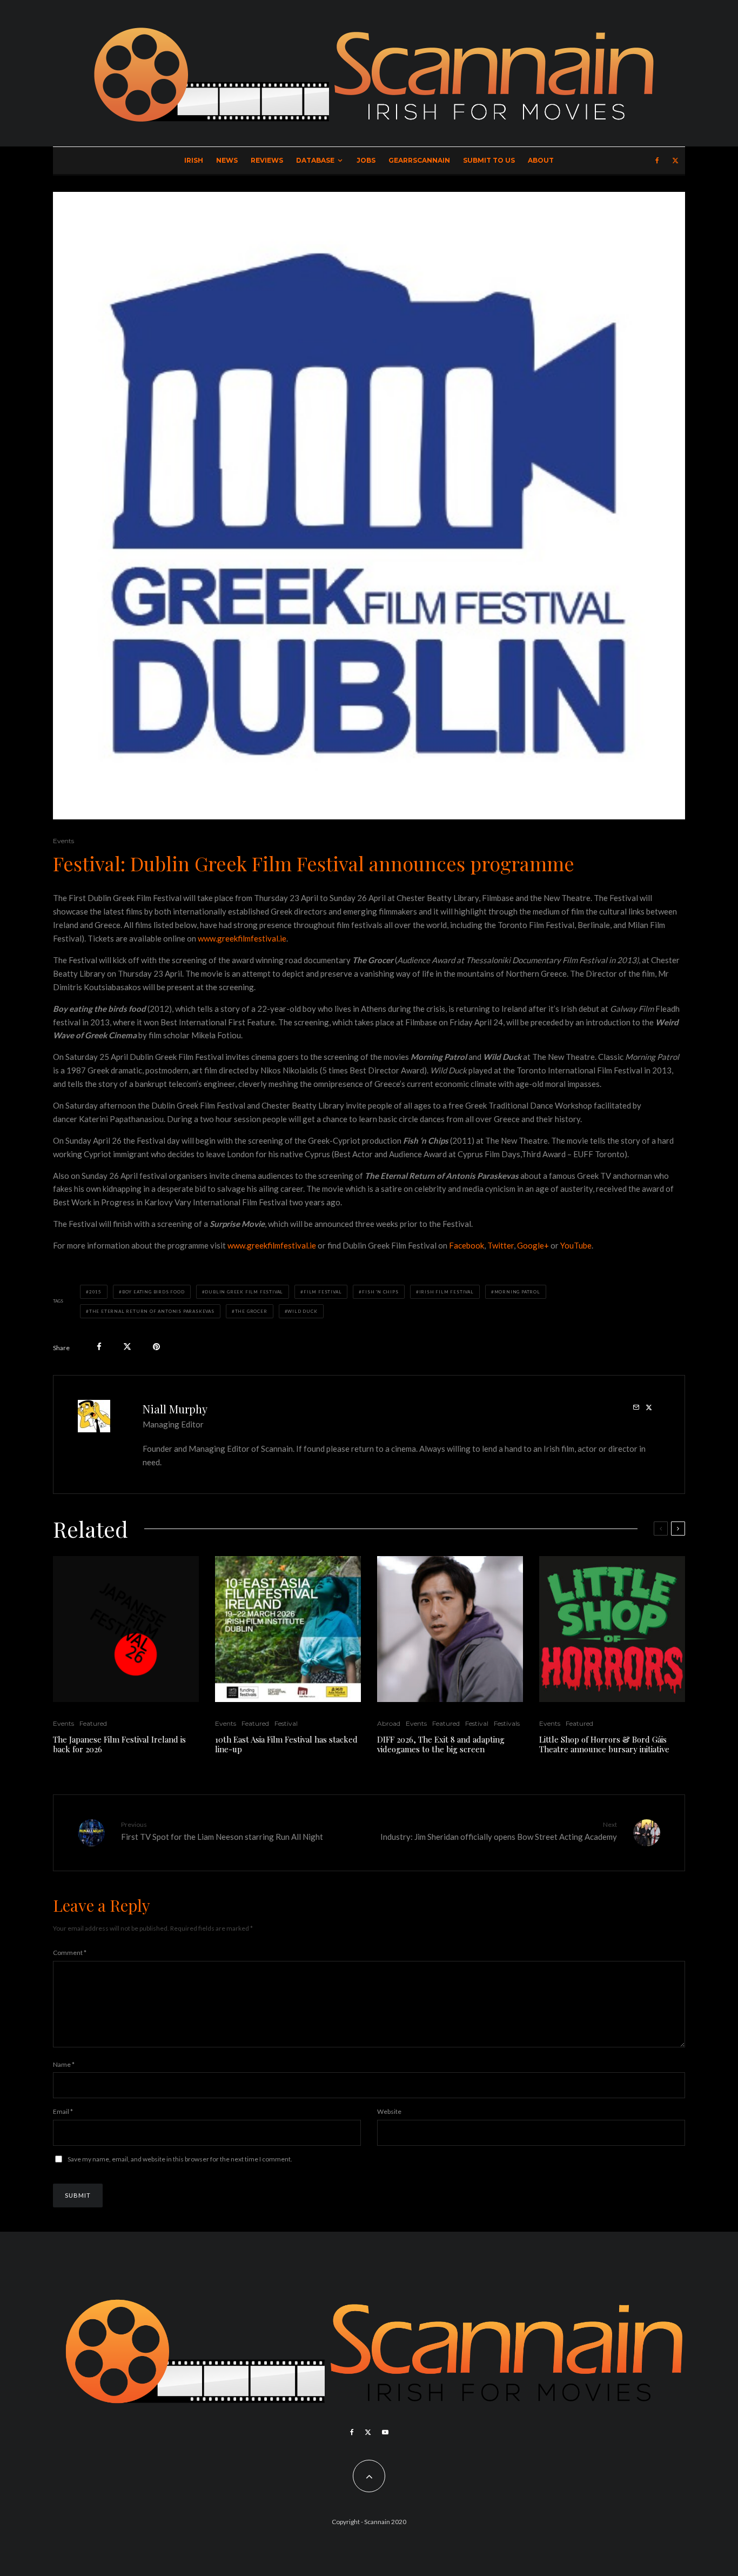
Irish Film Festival (447, 1292)
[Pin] (156, 1347)
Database (315, 160)
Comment (70, 1953)
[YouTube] (385, 2432)
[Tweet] (127, 1347)
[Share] (99, 1347)
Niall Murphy (175, 1409)
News (227, 160)
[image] (288, 1629)
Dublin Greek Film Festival (244, 1292)
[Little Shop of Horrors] (612, 1629)
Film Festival (323, 1292)
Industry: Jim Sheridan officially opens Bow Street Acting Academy (499, 1831)
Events (63, 841)
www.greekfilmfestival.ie (242, 938)
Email (63, 2111)
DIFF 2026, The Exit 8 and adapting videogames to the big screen (441, 1744)
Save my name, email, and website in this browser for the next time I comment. (180, 2159)
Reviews (267, 160)
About (541, 160)
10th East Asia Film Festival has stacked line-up (286, 1744)
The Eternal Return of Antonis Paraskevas (152, 1311)
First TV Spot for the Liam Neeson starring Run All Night (222, 1831)
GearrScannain (419, 160)
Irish (194, 160)
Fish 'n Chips (380, 1292)
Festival (286, 1723)
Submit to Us (489, 160)
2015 (95, 1292)
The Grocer (251, 1311)
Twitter (501, 1245)
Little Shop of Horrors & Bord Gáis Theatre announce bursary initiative (604, 1744)
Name (64, 2064)
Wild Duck (302, 1311)
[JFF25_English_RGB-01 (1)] (126, 1629)
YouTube (576, 1245)
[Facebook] (657, 161)
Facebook (467, 1245)
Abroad (389, 1723)
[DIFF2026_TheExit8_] (450, 1629)
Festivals (507, 1723)
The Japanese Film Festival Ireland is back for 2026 (119, 1744)
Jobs (366, 160)
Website (389, 2111)
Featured (93, 1723)
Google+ (533, 1245)
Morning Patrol (517, 1292)
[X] (675, 161)
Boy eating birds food (153, 1292)
